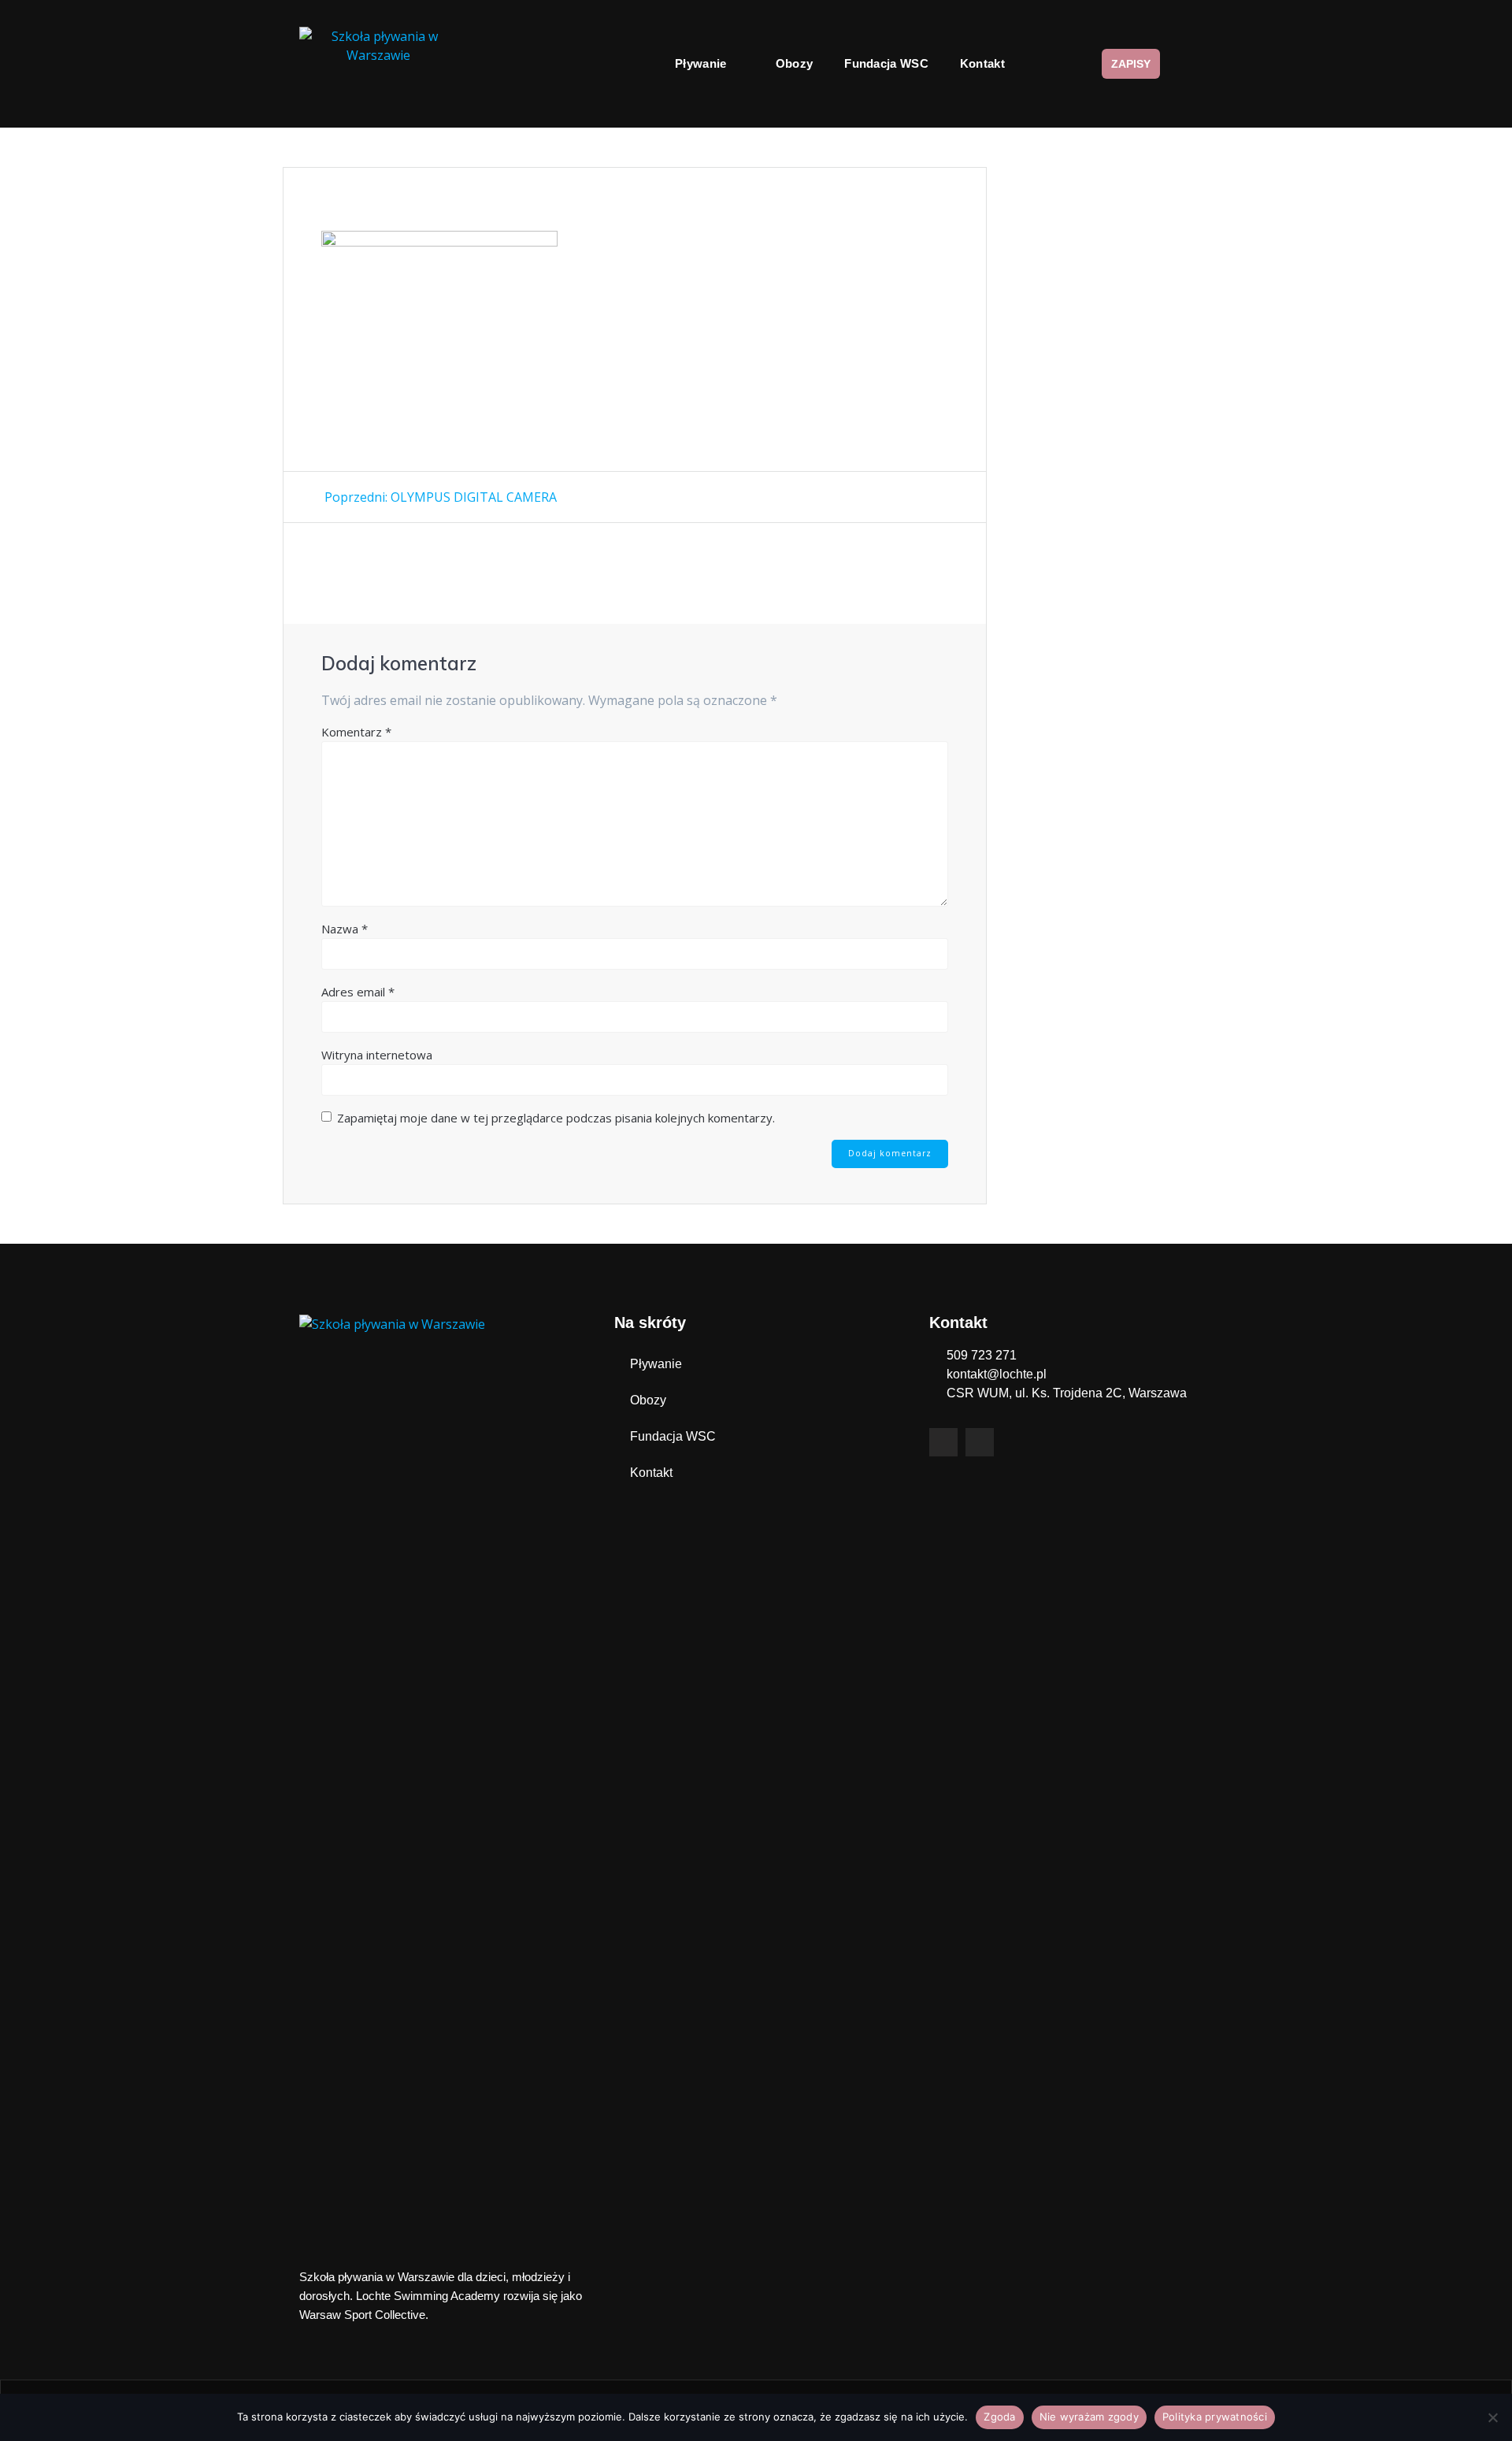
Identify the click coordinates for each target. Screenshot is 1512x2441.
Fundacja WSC (886, 63)
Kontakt (982, 63)
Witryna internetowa (377, 1055)
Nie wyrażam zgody (1089, 2417)
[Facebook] (943, 1442)
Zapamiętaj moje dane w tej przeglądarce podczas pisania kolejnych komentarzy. (556, 1118)
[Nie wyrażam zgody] (1492, 2417)
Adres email (358, 992)
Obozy (795, 63)
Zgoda (999, 2417)
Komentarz (356, 732)
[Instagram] (980, 1442)
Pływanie (700, 63)
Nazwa (345, 929)
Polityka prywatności (1215, 2417)
